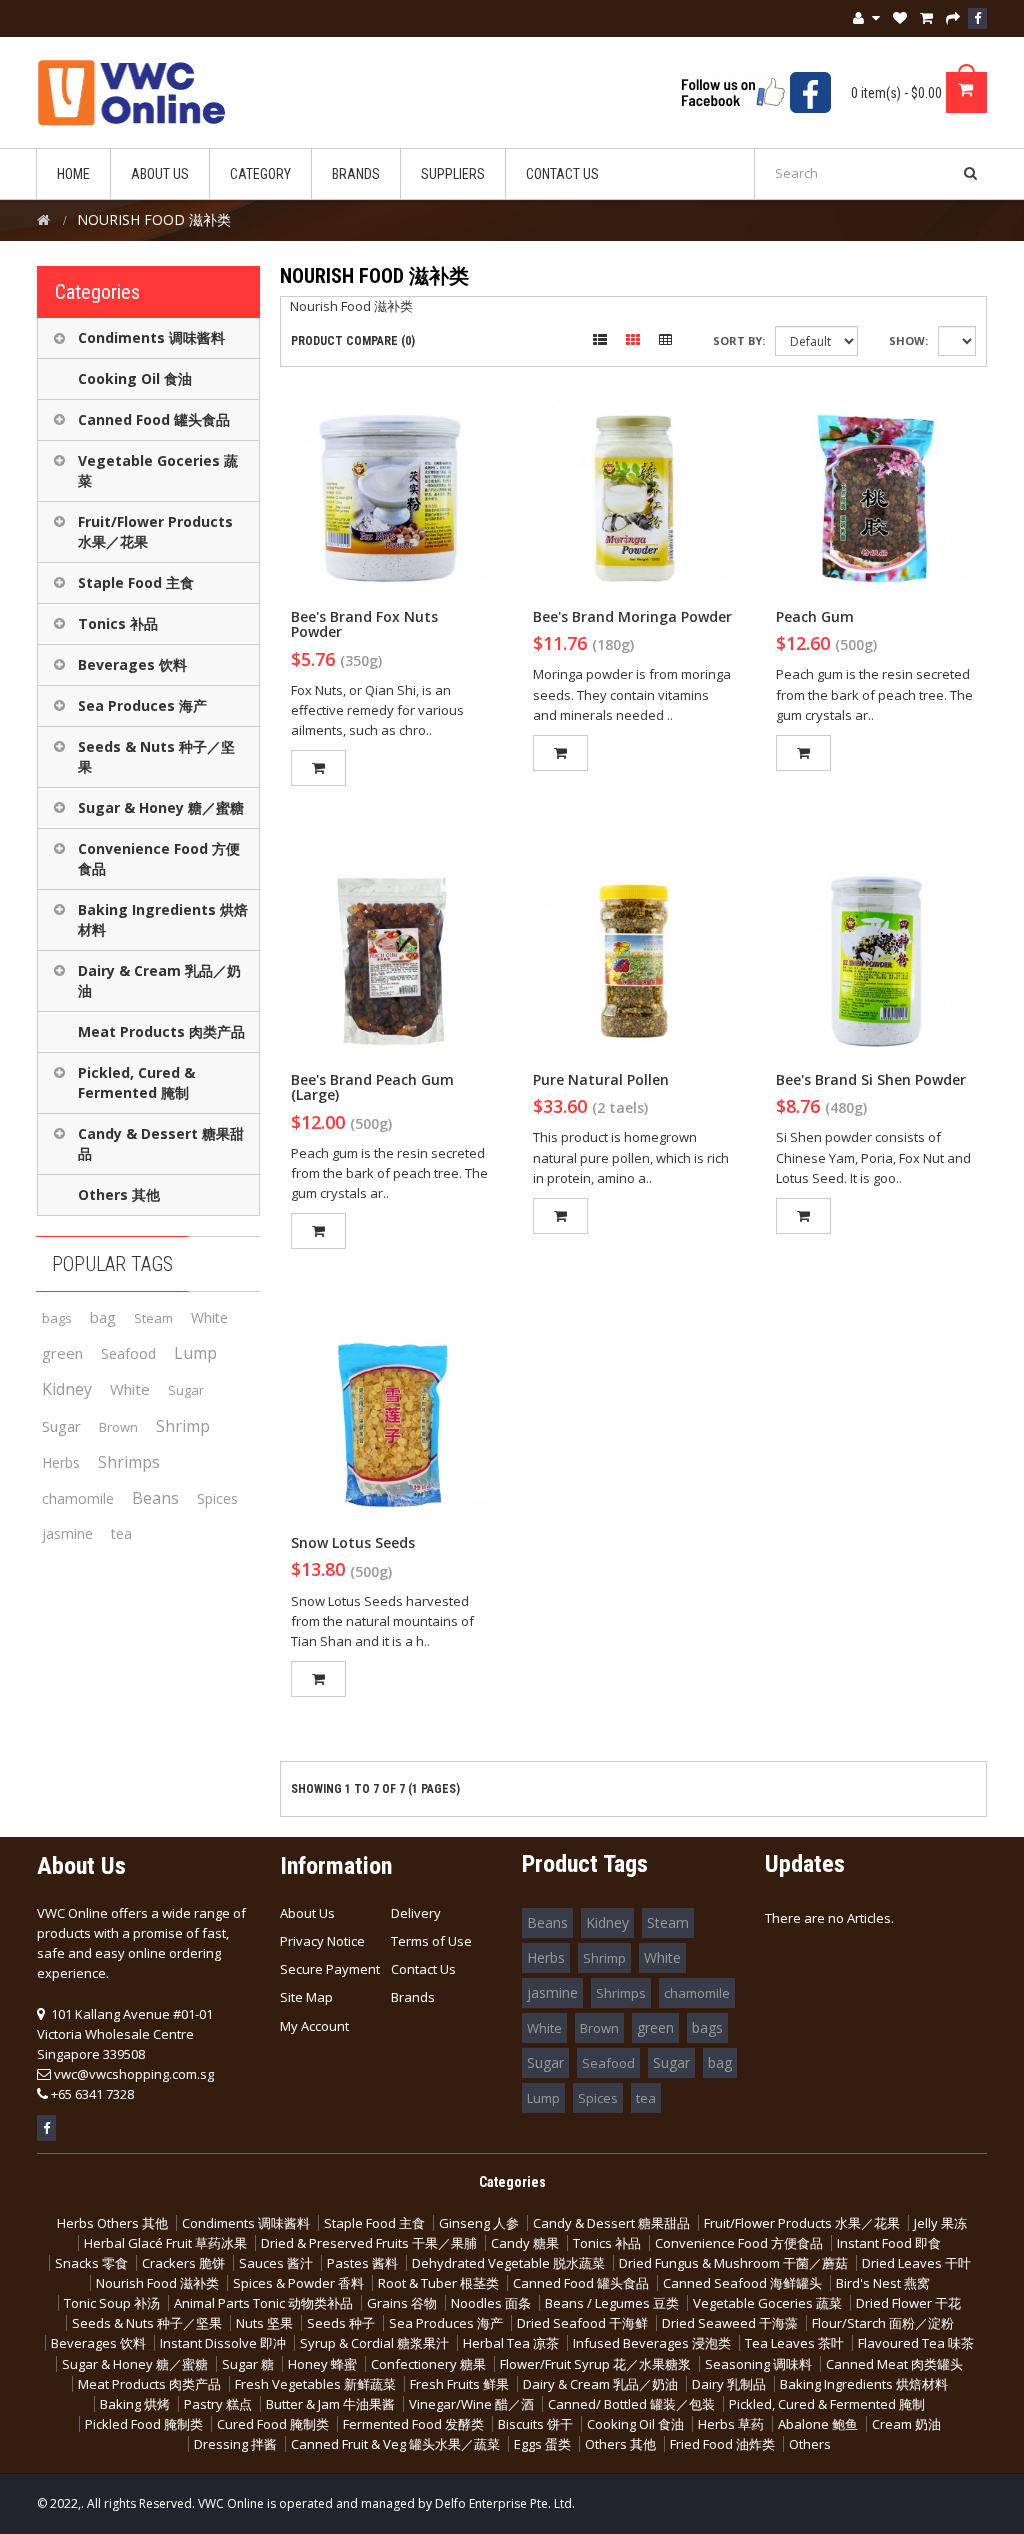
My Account (314, 2026)
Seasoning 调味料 (758, 2364)
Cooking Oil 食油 (135, 378)
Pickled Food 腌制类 (144, 2424)
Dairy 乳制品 (729, 2384)
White (209, 1317)
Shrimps (129, 1462)
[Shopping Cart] (926, 18)
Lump (195, 1353)
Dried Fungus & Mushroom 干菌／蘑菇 (733, 2263)
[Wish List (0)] (900, 18)
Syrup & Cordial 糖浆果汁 (374, 2343)
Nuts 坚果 (264, 2323)
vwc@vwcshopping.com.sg (134, 2074)
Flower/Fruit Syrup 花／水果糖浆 (595, 2364)
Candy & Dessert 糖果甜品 (161, 1143)
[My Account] (866, 18)
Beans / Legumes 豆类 (612, 2303)
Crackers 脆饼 (183, 2263)
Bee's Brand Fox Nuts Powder (364, 624)
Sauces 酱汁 (276, 2263)
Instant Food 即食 (889, 2243)
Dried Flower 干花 (908, 2303)
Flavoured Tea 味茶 (916, 2343)
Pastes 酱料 (362, 2263)
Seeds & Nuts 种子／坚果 (156, 756)
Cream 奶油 (906, 2424)
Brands (413, 1997)
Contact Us (423, 1969)
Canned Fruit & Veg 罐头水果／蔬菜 (395, 2444)
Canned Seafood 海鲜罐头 (742, 2283)
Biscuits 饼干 (535, 2424)
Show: (908, 340)
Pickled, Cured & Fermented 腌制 (136, 1082)
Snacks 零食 (91, 2263)
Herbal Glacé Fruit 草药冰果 (165, 2243)
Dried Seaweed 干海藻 (730, 2323)
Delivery (416, 1913)
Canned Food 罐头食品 (154, 419)
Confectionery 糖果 (428, 2364)
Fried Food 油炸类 (722, 2444)
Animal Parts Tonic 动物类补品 (263, 2303)
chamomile (78, 1498)
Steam (153, 1318)
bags (57, 1318)
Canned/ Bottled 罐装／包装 (631, 2404)
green (62, 1353)
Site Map (306, 1997)
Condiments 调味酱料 (151, 337)
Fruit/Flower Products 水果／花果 (155, 531)
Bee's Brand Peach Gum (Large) (372, 1087)
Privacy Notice (322, 1941)
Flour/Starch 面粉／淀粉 (883, 2323)
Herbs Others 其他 (112, 2223)
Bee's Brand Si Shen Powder (871, 1079)
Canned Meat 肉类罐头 (894, 2364)
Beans (155, 1498)
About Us (307, 1913)
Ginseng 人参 (479, 2223)
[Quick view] (391, 498)
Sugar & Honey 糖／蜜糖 (161, 807)
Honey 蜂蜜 (322, 2364)
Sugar (186, 1390)
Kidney (67, 1389)
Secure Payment (330, 1969)
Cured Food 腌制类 (273, 2424)
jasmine (67, 1533)
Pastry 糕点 (218, 2404)
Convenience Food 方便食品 (159, 858)
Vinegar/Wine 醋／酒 (471, 2404)
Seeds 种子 (341, 2323)
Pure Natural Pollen (601, 1079)
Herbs (61, 1462)
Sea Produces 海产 (142, 705)
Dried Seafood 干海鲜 (582, 2323)
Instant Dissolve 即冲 (223, 2343)
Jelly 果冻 (940, 2223)
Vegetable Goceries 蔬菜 (158, 470)
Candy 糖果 (525, 2243)
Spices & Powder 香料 (298, 2283)
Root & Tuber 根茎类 (438, 2283)
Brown (118, 1427)
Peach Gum (815, 616)
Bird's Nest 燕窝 (883, 2283)
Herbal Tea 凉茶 (511, 2343)
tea (121, 1533)
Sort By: (739, 340)
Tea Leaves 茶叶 (794, 2343)
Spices (217, 1498)
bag (103, 1317)
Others (810, 2444)
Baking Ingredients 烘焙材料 (163, 919)
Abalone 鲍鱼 (818, 2424)
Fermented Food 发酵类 (413, 2424)
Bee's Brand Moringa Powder (632, 616)
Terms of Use (431, 1941)
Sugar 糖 (248, 2364)
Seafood (128, 1353)
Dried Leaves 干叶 (916, 2263)
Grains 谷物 (402, 2303)
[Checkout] (953, 18)
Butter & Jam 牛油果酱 (330, 2404)
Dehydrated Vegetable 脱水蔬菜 (508, 2263)
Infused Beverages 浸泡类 (652, 2343)
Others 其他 (119, 1194)
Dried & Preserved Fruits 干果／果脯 (369, 2243)
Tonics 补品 (118, 623)
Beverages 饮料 (132, 664)
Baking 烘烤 (135, 2404)
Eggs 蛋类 (542, 2444)
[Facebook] (977, 18)
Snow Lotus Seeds (353, 1542)
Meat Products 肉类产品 (161, 1031)
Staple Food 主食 (136, 582)
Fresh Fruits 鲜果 (459, 2384)
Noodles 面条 (491, 2303)
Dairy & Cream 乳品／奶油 (159, 980)
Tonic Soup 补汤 (112, 2303)
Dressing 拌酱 (235, 2444)
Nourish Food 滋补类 (157, 2283)
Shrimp (183, 1426)
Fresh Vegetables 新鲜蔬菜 (315, 2384)
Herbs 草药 (731, 2424)
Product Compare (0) (353, 341)
